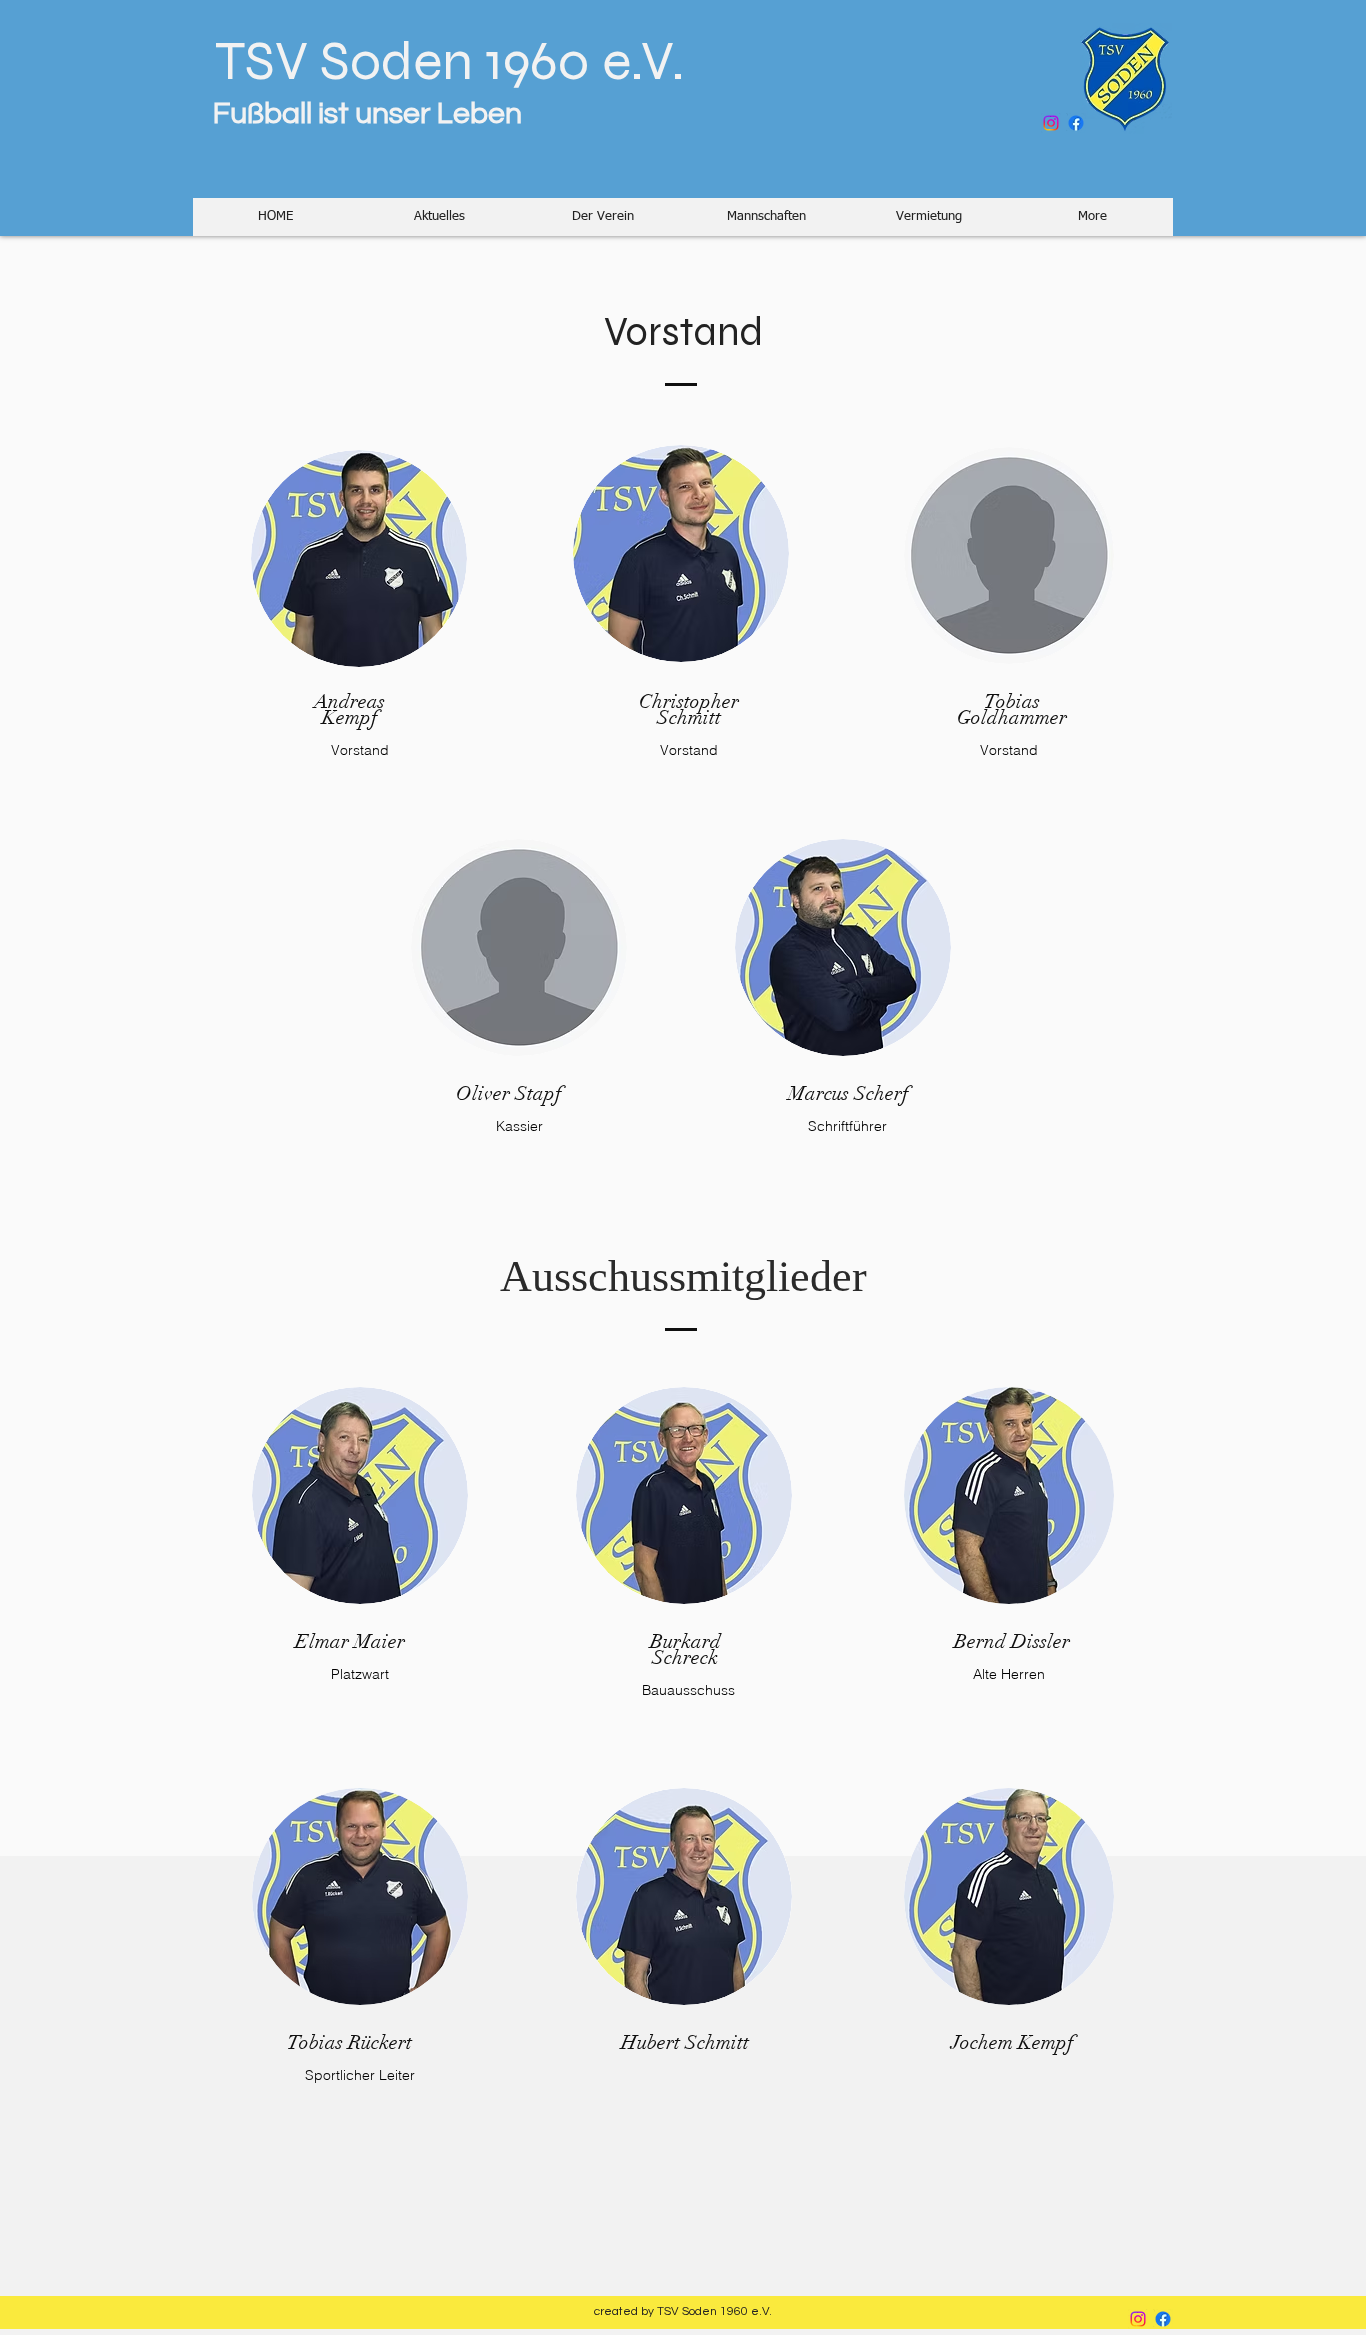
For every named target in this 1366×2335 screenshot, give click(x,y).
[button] (439, 217)
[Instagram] (1051, 123)
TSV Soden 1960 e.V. (439, 61)
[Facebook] (1076, 123)
